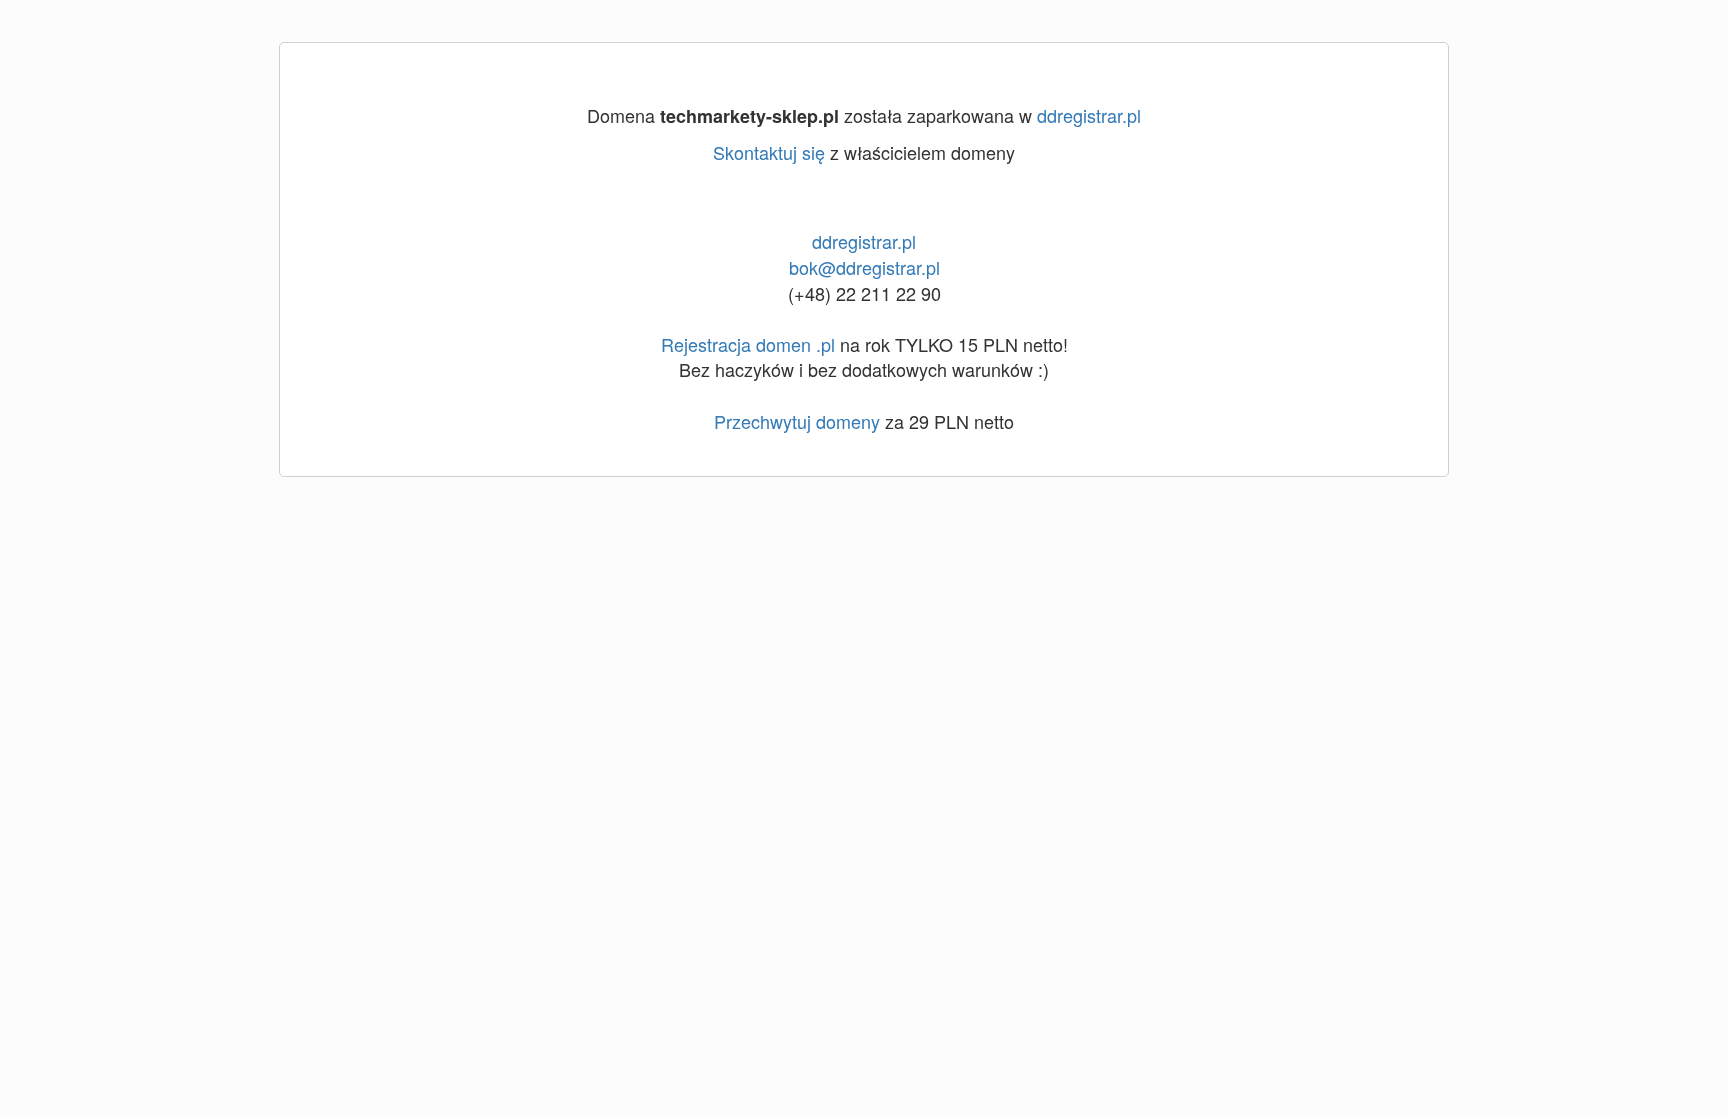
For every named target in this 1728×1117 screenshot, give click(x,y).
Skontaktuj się (769, 152)
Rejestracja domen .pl (748, 344)
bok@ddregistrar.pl (864, 267)
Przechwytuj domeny (797, 421)
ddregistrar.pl (1089, 115)
